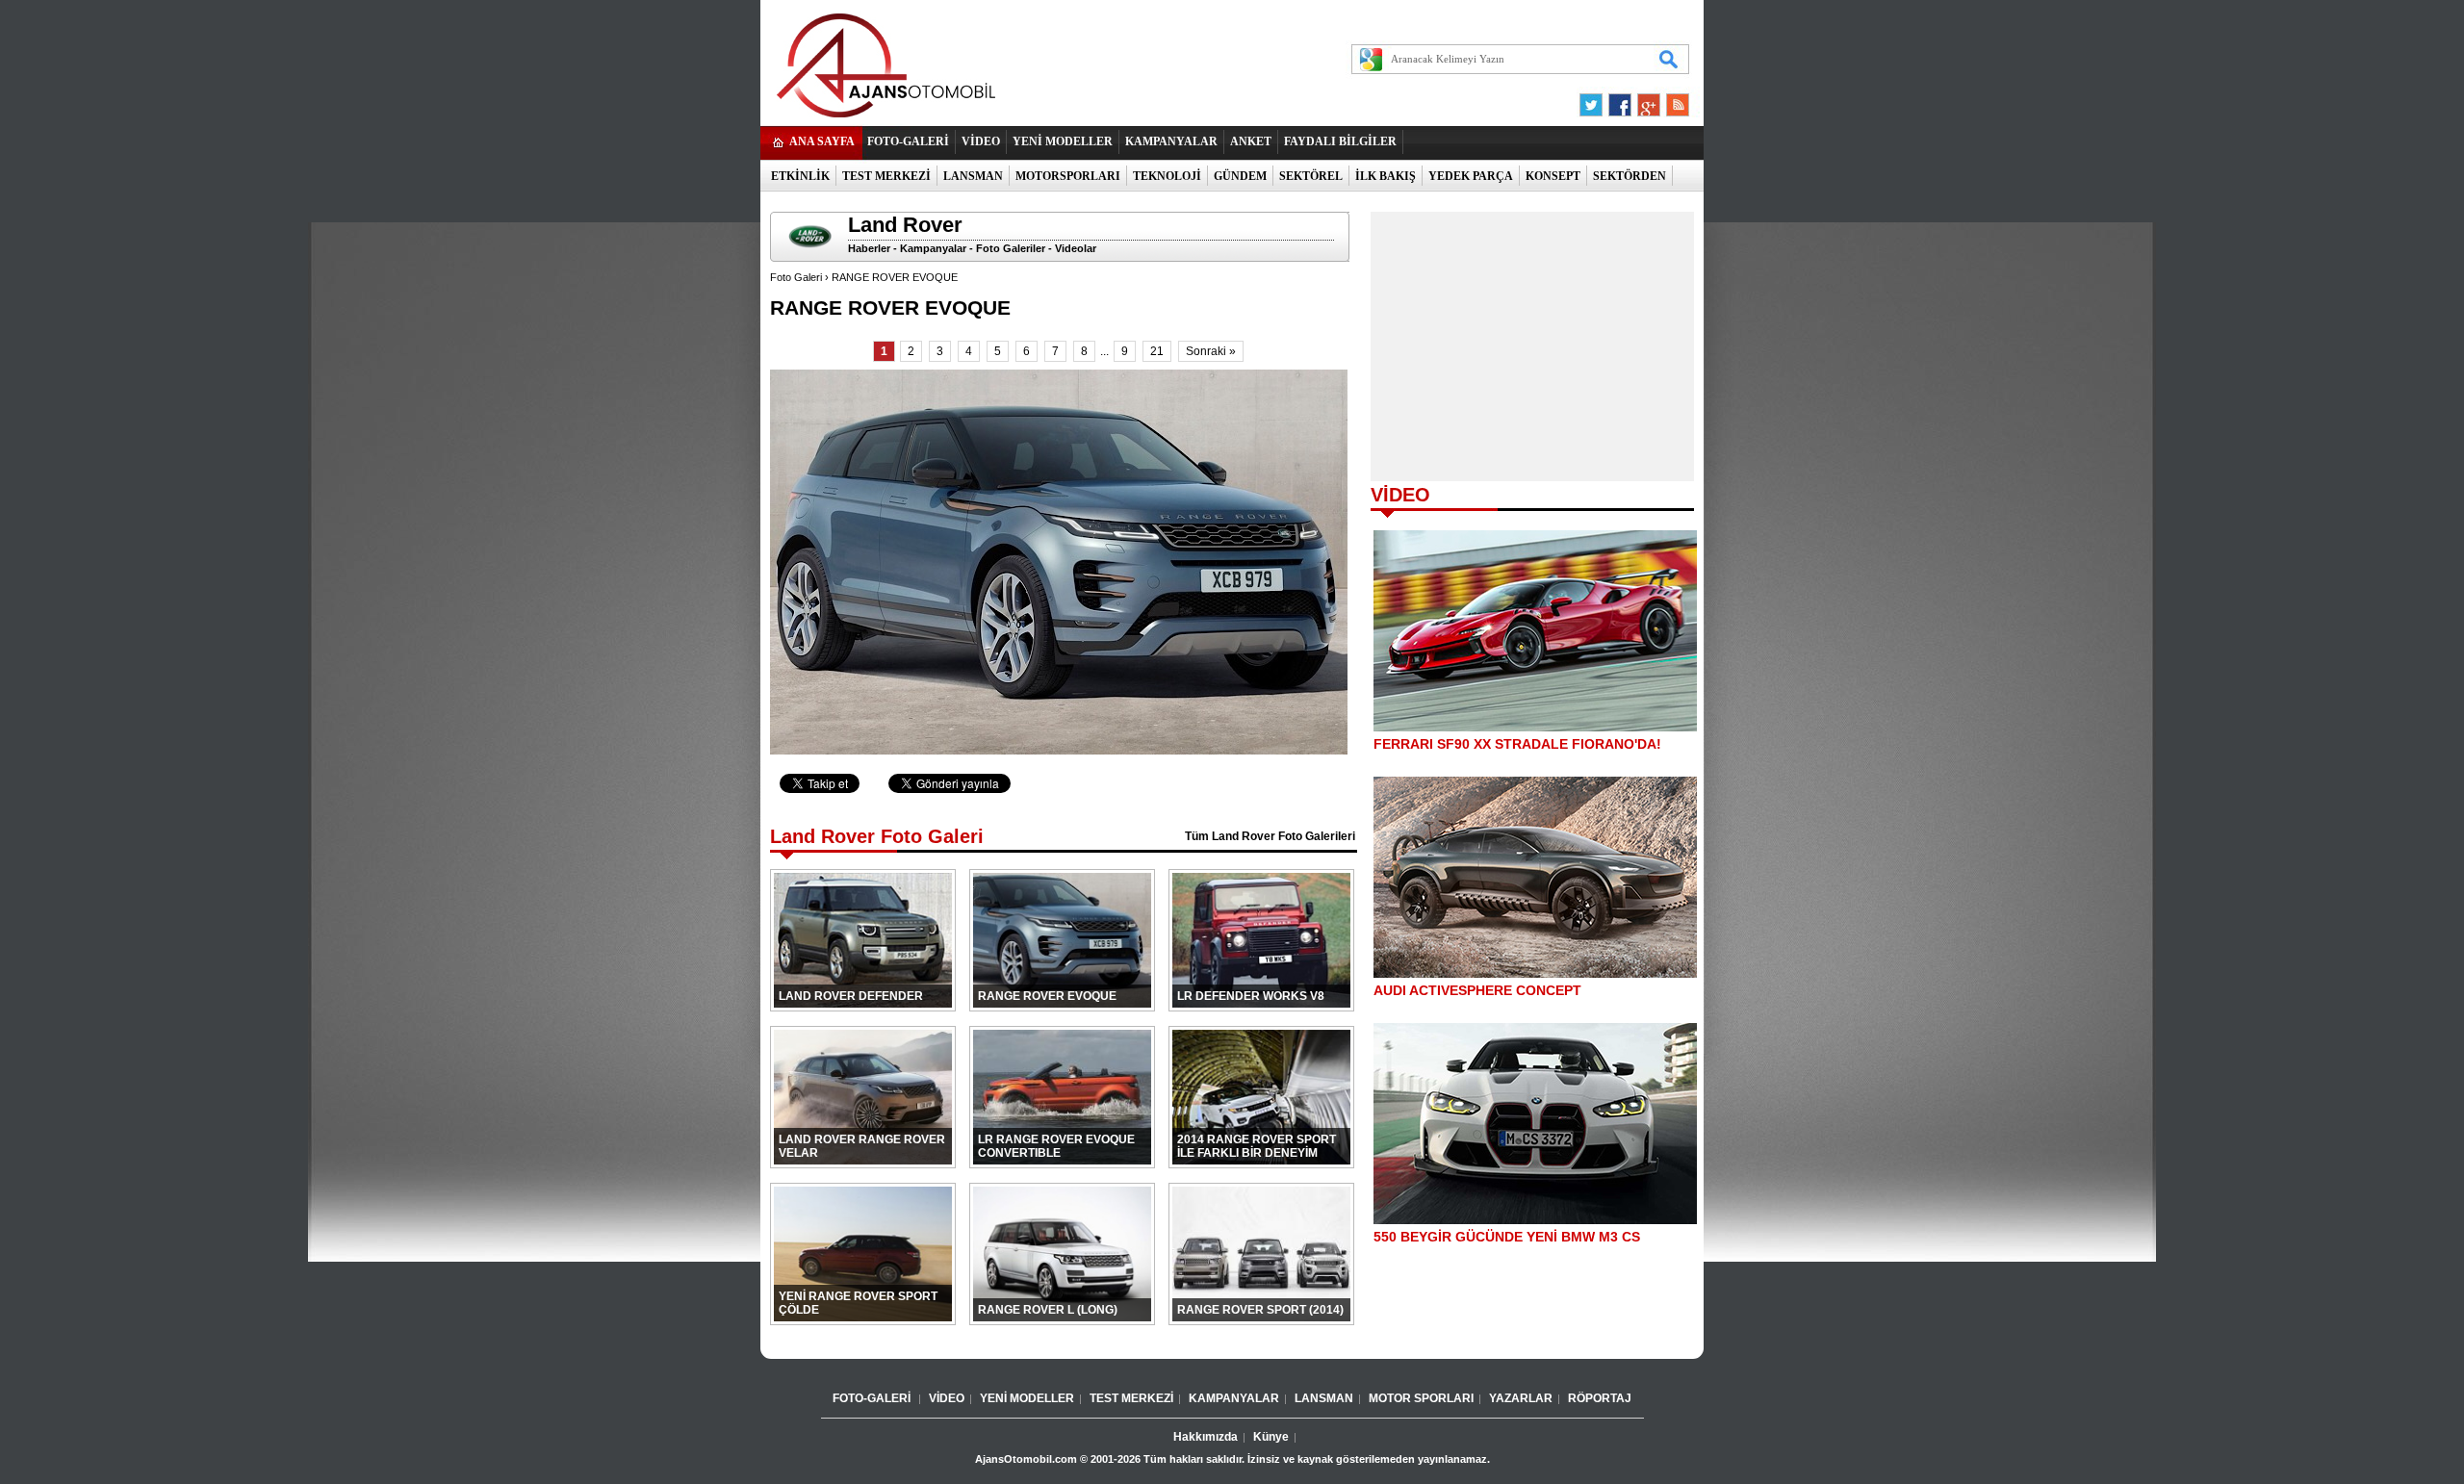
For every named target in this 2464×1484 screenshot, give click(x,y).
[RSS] (1672, 100)
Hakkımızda (1206, 1437)
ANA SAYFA (822, 141)
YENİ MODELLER (1063, 141)
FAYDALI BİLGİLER (1340, 141)
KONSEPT (1553, 176)
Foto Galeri (796, 277)
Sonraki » (1211, 351)
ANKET (1251, 141)
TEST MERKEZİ (886, 176)
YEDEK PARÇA (1471, 176)
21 (1157, 351)
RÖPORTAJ (1600, 1398)
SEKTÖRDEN (1630, 176)
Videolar (1076, 248)
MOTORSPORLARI (1068, 176)
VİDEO (981, 141)
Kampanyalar (933, 248)
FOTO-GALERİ (908, 141)
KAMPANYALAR (1171, 141)
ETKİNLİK (800, 176)
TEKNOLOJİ (1167, 176)
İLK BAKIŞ (1386, 176)
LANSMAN (973, 176)
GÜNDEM (1240, 176)
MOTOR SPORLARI (1421, 1398)
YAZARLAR (1521, 1398)
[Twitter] (1594, 100)
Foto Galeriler (1011, 248)
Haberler (869, 248)
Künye (1271, 1437)
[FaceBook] (1620, 100)
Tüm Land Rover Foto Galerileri (1270, 836)
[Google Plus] (1646, 100)
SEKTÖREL (1311, 176)
